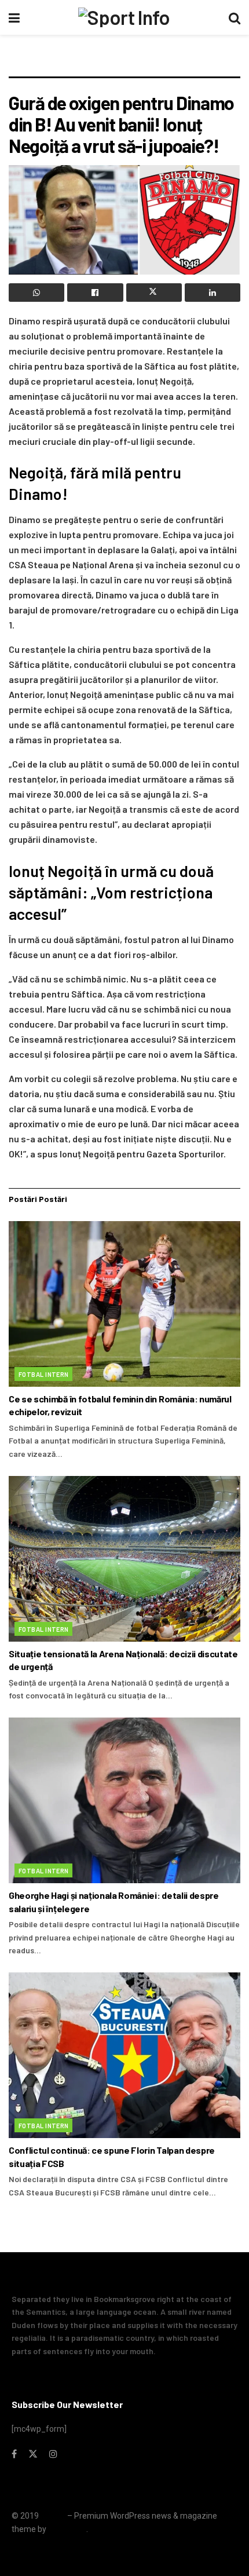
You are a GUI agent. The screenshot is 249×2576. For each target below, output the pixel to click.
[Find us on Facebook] (14, 2454)
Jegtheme (67, 2529)
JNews (53, 2516)
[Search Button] (235, 17)
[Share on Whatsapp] (36, 293)
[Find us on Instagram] (53, 2454)
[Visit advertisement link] (124, 61)
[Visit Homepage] (124, 17)
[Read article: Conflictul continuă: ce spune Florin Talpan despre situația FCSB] (124, 2055)
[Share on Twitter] (154, 293)
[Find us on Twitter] (33, 2454)
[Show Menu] (14, 17)
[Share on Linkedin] (213, 293)
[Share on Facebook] (95, 293)
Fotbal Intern (44, 1374)
